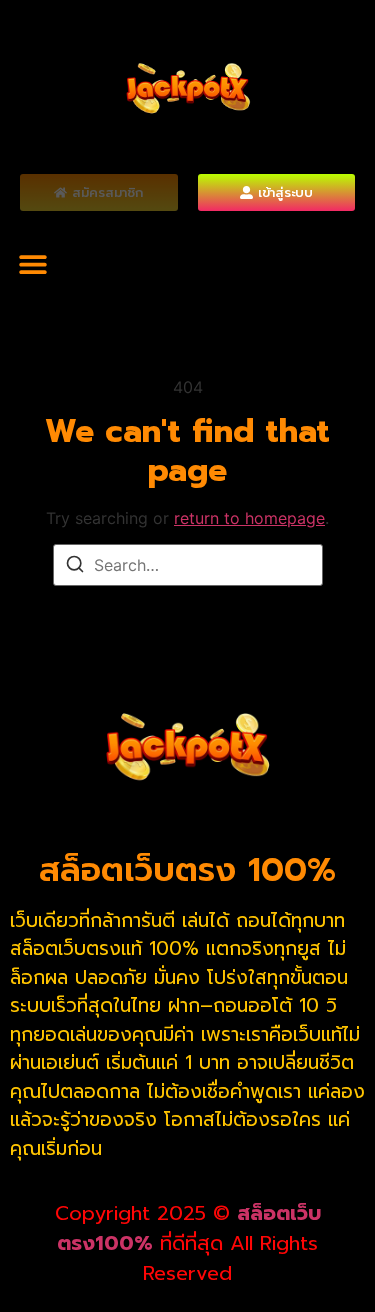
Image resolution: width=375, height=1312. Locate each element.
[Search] (75, 567)
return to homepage (249, 518)
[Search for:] (188, 565)
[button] (32, 263)
